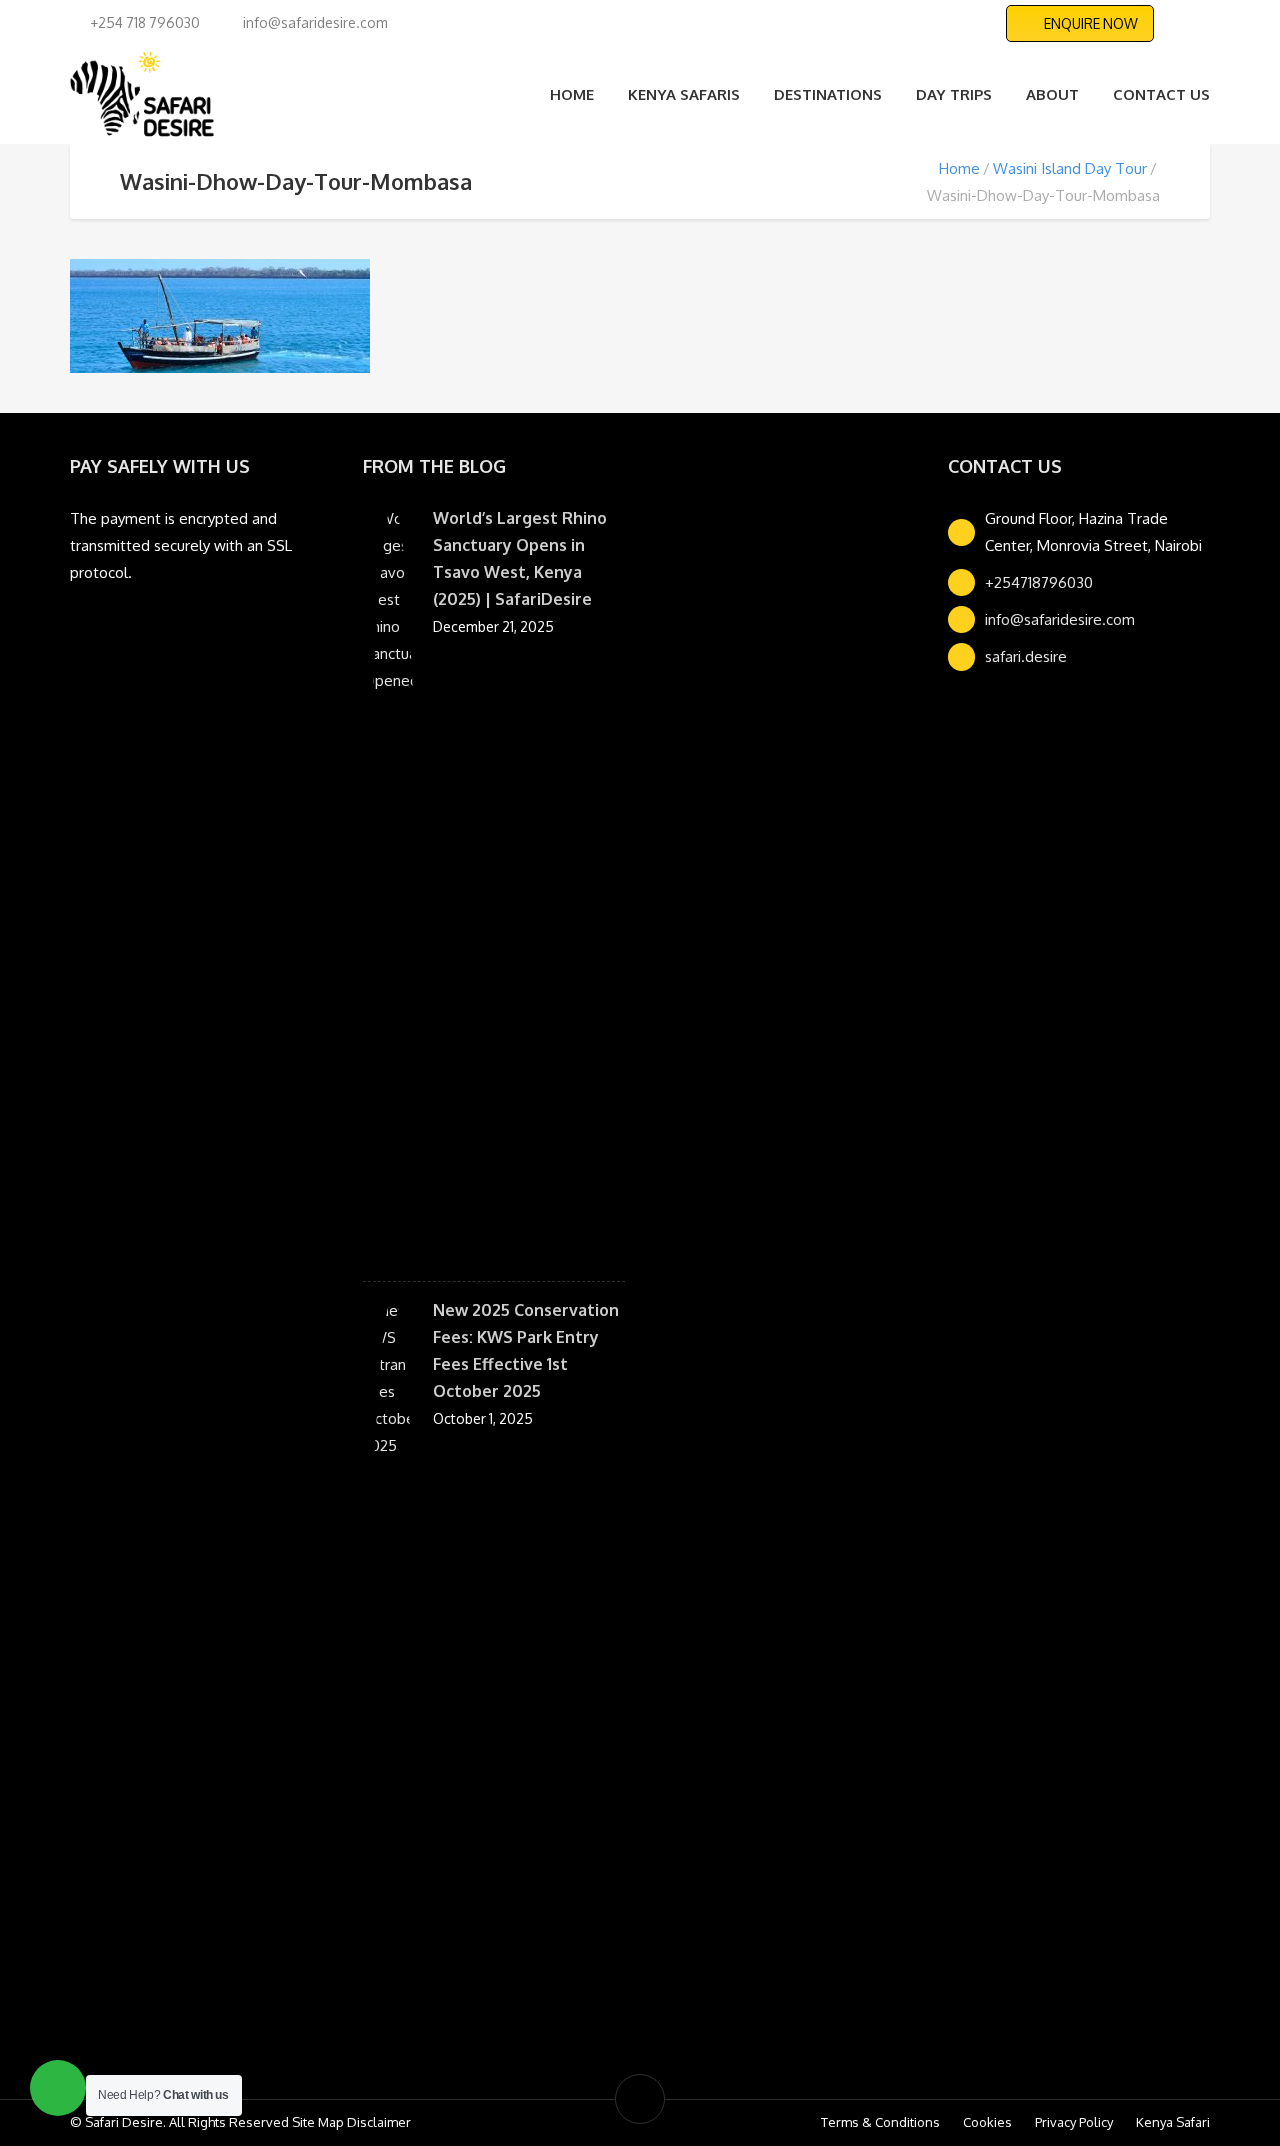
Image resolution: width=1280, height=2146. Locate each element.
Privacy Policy (1074, 2122)
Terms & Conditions (880, 2122)
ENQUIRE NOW (1091, 23)
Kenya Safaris (684, 94)
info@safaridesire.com (1060, 619)
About (1052, 94)
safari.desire (1026, 656)
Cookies (987, 2122)
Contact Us (1161, 94)
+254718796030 (1039, 582)
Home (572, 94)
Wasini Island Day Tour (1070, 168)
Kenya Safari (1173, 2122)
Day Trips (954, 94)
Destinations (828, 94)
